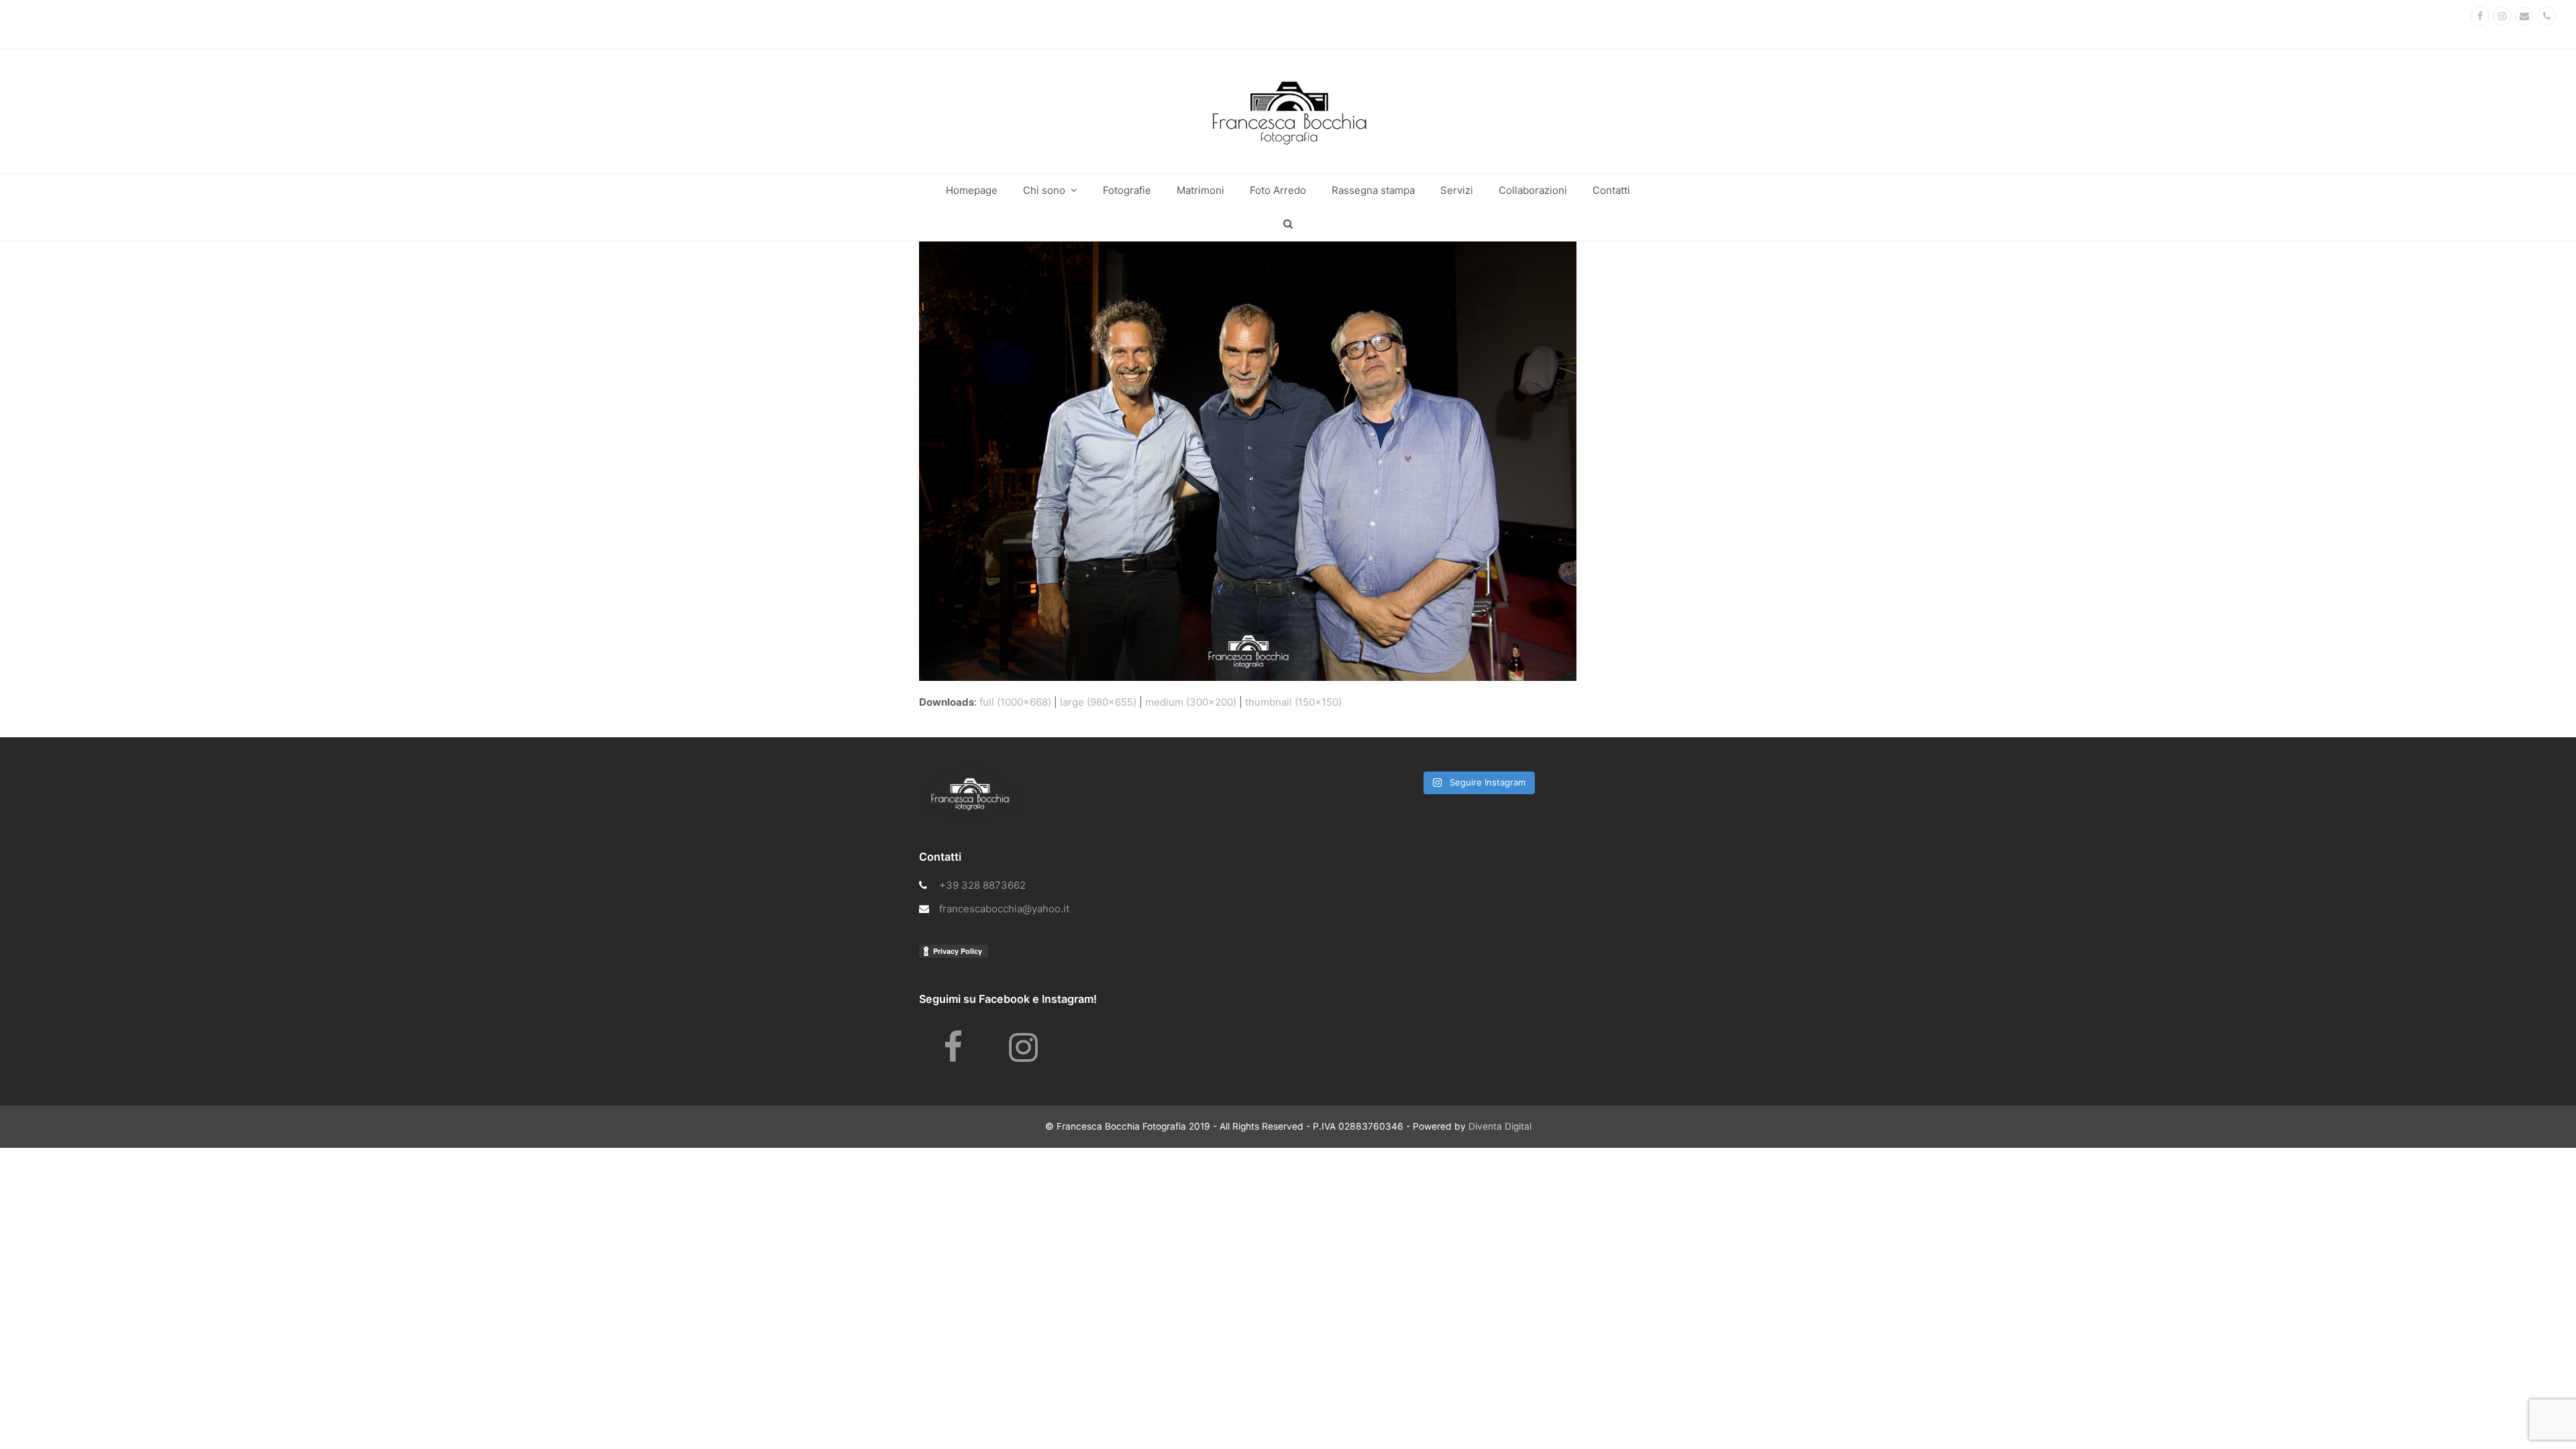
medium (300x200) (1191, 702)
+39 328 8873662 (982, 885)
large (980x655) (1098, 702)
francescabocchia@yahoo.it (1004, 909)
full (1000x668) (1015, 702)
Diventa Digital (1500, 1126)
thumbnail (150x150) (1293, 702)
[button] (1288, 224)
